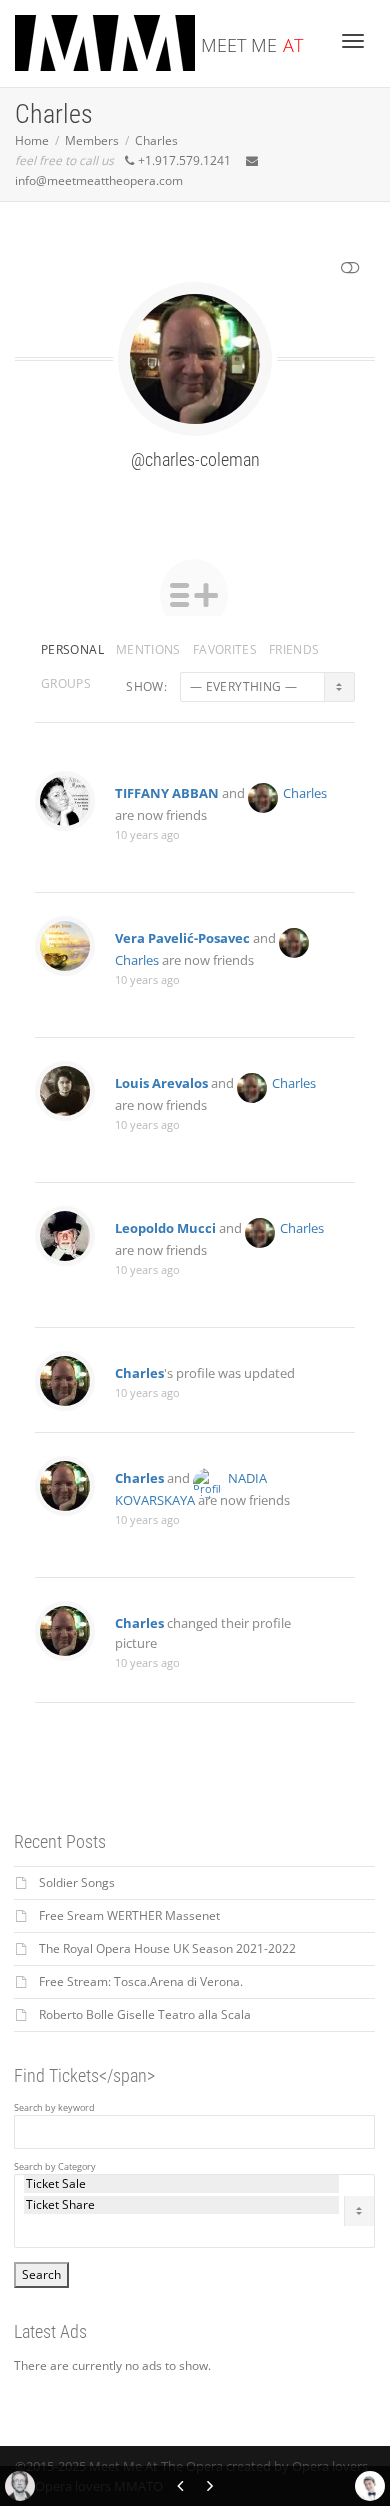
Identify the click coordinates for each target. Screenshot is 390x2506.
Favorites (225, 649)
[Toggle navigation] (353, 41)
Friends (294, 649)
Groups (66, 683)
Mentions (148, 649)
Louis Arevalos (161, 1083)
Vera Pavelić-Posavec (182, 938)
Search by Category (55, 2167)
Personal (72, 649)
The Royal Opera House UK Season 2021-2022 (167, 1948)
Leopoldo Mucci (165, 1228)
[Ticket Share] (181, 2205)
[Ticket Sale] (181, 2184)
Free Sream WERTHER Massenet (129, 1915)
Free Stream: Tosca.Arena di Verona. (141, 1981)
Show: (146, 686)
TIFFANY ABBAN (167, 793)
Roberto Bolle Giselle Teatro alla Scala (145, 2014)
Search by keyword (54, 2108)
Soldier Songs (77, 1882)
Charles (305, 793)
